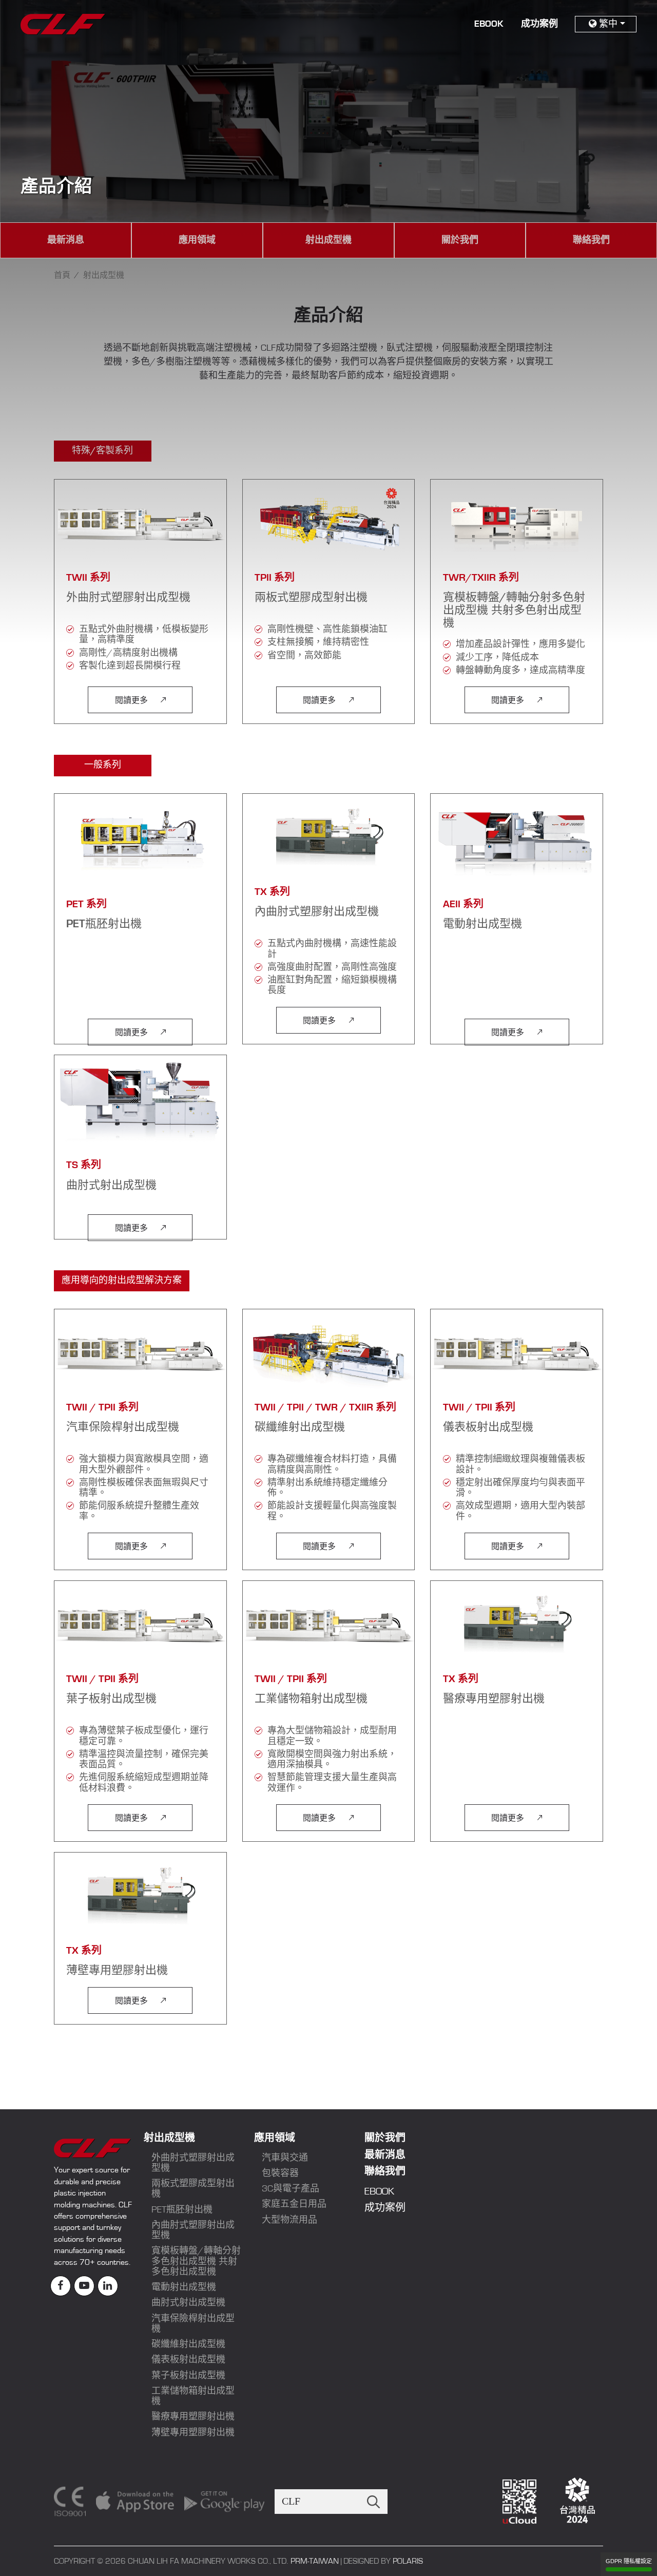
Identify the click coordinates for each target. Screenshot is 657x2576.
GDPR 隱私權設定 (629, 2561)
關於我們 (460, 240)
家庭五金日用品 (294, 2204)
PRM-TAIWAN (315, 2561)
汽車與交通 (285, 2158)
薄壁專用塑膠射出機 (193, 2433)
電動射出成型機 (184, 2287)
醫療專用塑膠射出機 (193, 2417)
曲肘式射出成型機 (188, 2303)
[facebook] (61, 2286)
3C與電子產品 (291, 2189)
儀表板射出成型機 (188, 2360)
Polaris (408, 2561)
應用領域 (197, 240)
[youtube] (84, 2286)
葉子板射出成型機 (188, 2376)
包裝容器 (280, 2173)
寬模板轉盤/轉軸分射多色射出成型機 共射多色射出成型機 (196, 2262)
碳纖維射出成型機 (188, 2344)
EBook (489, 24)
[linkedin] (108, 2286)
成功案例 (539, 24)
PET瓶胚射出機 (182, 2210)
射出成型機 (328, 240)
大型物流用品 (289, 2220)
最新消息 (66, 240)
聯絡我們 (591, 240)
